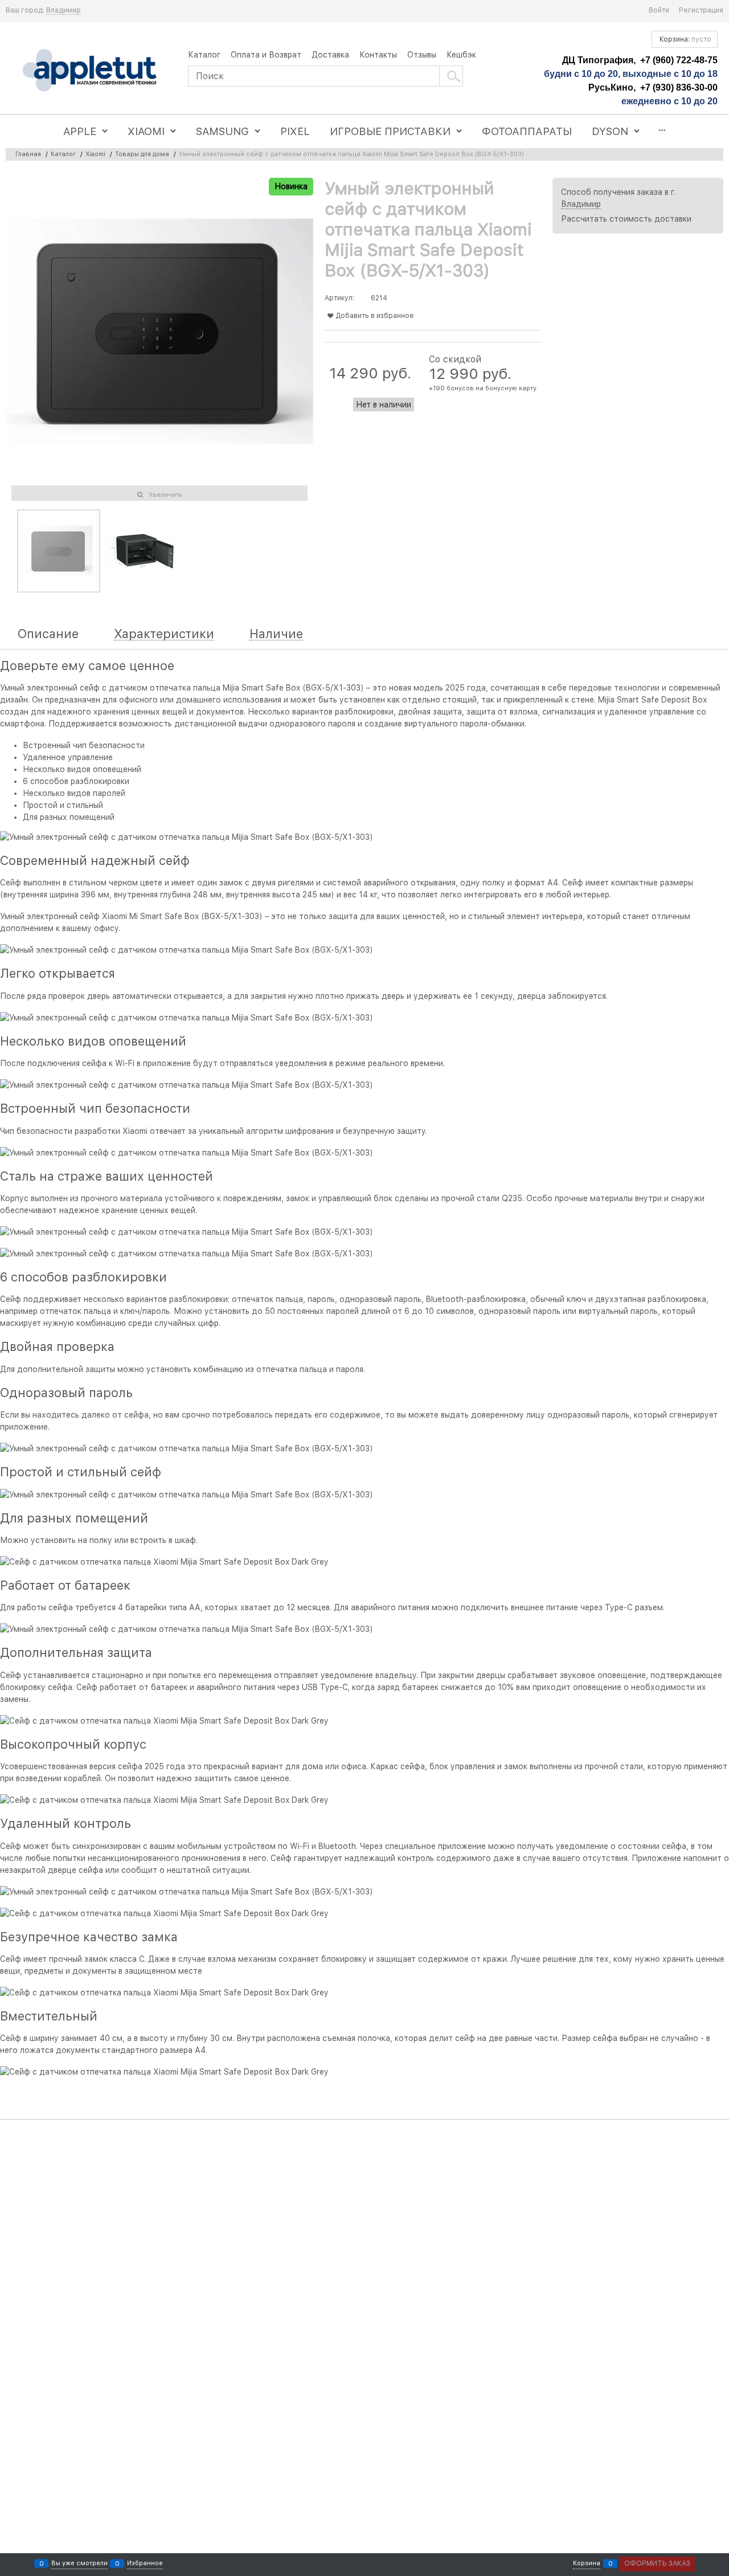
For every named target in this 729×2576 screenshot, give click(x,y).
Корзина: (685, 39)
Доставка (330, 55)
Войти (659, 10)
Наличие (276, 634)
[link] (64, 11)
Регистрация (701, 10)
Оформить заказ (657, 2563)
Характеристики (164, 634)
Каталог (204, 55)
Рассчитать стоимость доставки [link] (626, 219)
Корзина (587, 2563)
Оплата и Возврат (266, 55)
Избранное (145, 2563)
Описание (48, 634)
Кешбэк (461, 55)
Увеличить (165, 495)
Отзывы (422, 55)
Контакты (378, 55)
